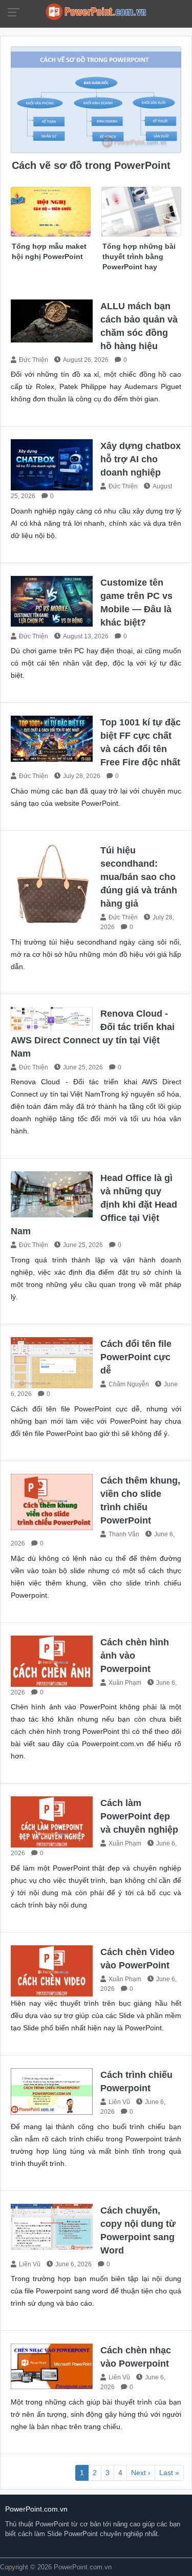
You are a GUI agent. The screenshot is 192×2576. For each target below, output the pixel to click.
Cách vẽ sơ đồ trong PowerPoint (91, 165)
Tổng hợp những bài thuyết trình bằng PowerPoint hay (139, 256)
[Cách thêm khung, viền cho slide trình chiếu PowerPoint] (52, 1501)
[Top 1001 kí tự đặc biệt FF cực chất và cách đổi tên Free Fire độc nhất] (52, 738)
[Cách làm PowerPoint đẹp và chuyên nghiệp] (52, 1822)
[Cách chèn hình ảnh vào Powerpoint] (52, 1660)
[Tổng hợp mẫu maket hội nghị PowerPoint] (51, 211)
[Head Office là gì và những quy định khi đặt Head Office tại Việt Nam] (52, 1194)
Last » (169, 2473)
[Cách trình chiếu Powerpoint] (52, 2091)
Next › (141, 2473)
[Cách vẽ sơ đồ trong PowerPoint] (96, 99)
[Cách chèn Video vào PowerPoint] (52, 1970)
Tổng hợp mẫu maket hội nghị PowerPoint (49, 251)
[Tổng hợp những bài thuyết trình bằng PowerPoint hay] (141, 211)
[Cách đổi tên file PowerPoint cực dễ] (52, 1362)
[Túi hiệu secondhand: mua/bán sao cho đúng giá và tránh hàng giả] (52, 884)
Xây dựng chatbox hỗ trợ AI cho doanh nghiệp (141, 459)
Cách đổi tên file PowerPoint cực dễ (136, 1357)
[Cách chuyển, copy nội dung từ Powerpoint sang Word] (52, 2226)
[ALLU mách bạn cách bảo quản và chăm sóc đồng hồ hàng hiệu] (52, 320)
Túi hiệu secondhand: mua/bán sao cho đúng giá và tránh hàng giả (139, 877)
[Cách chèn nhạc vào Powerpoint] (52, 2366)
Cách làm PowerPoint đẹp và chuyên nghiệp (139, 1816)
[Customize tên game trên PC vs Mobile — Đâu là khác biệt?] (52, 601)
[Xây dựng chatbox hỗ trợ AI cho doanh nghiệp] (52, 465)
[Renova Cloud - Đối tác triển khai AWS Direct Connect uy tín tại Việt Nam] (52, 1018)
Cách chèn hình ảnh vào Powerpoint (135, 1656)
